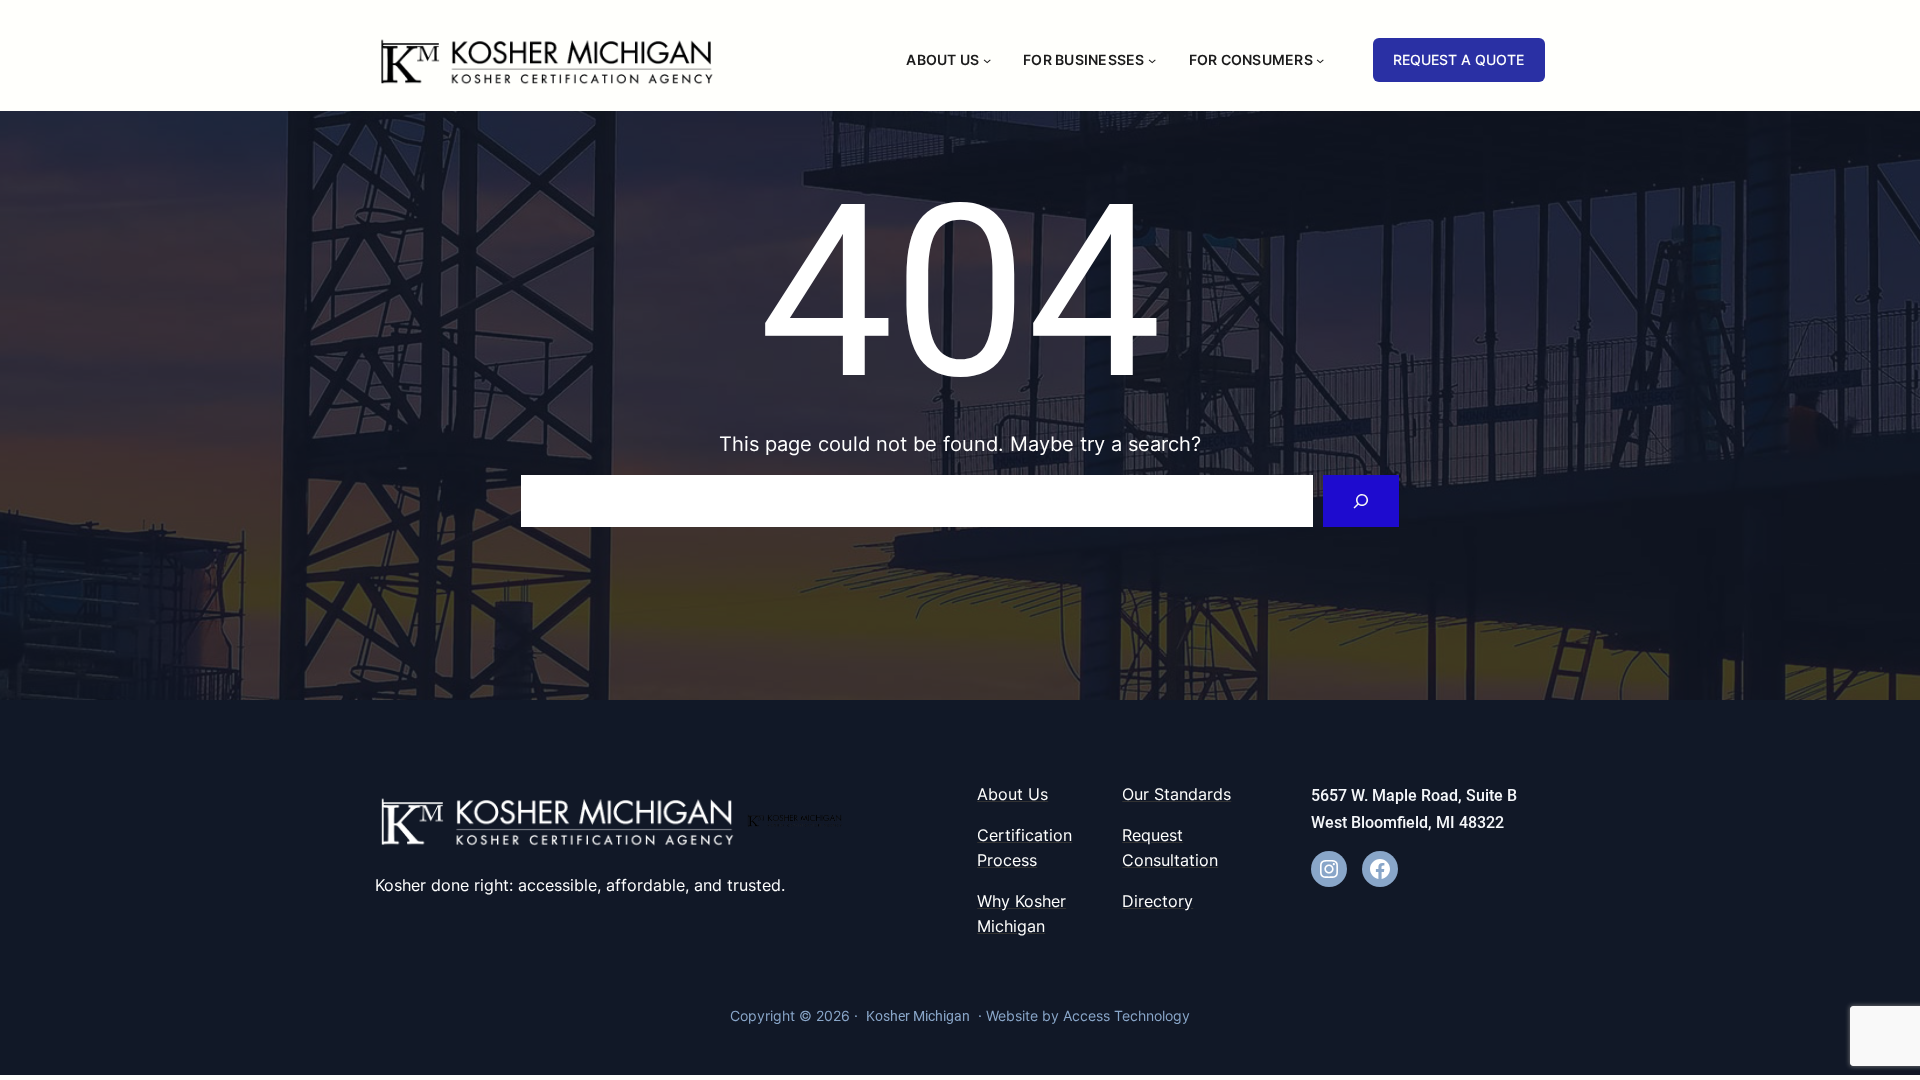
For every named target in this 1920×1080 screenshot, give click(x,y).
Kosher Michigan (918, 1016)
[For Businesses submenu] (1152, 60)
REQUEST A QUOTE (1458, 59)
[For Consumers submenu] (1320, 60)
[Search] (1361, 501)
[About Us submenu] (987, 60)
